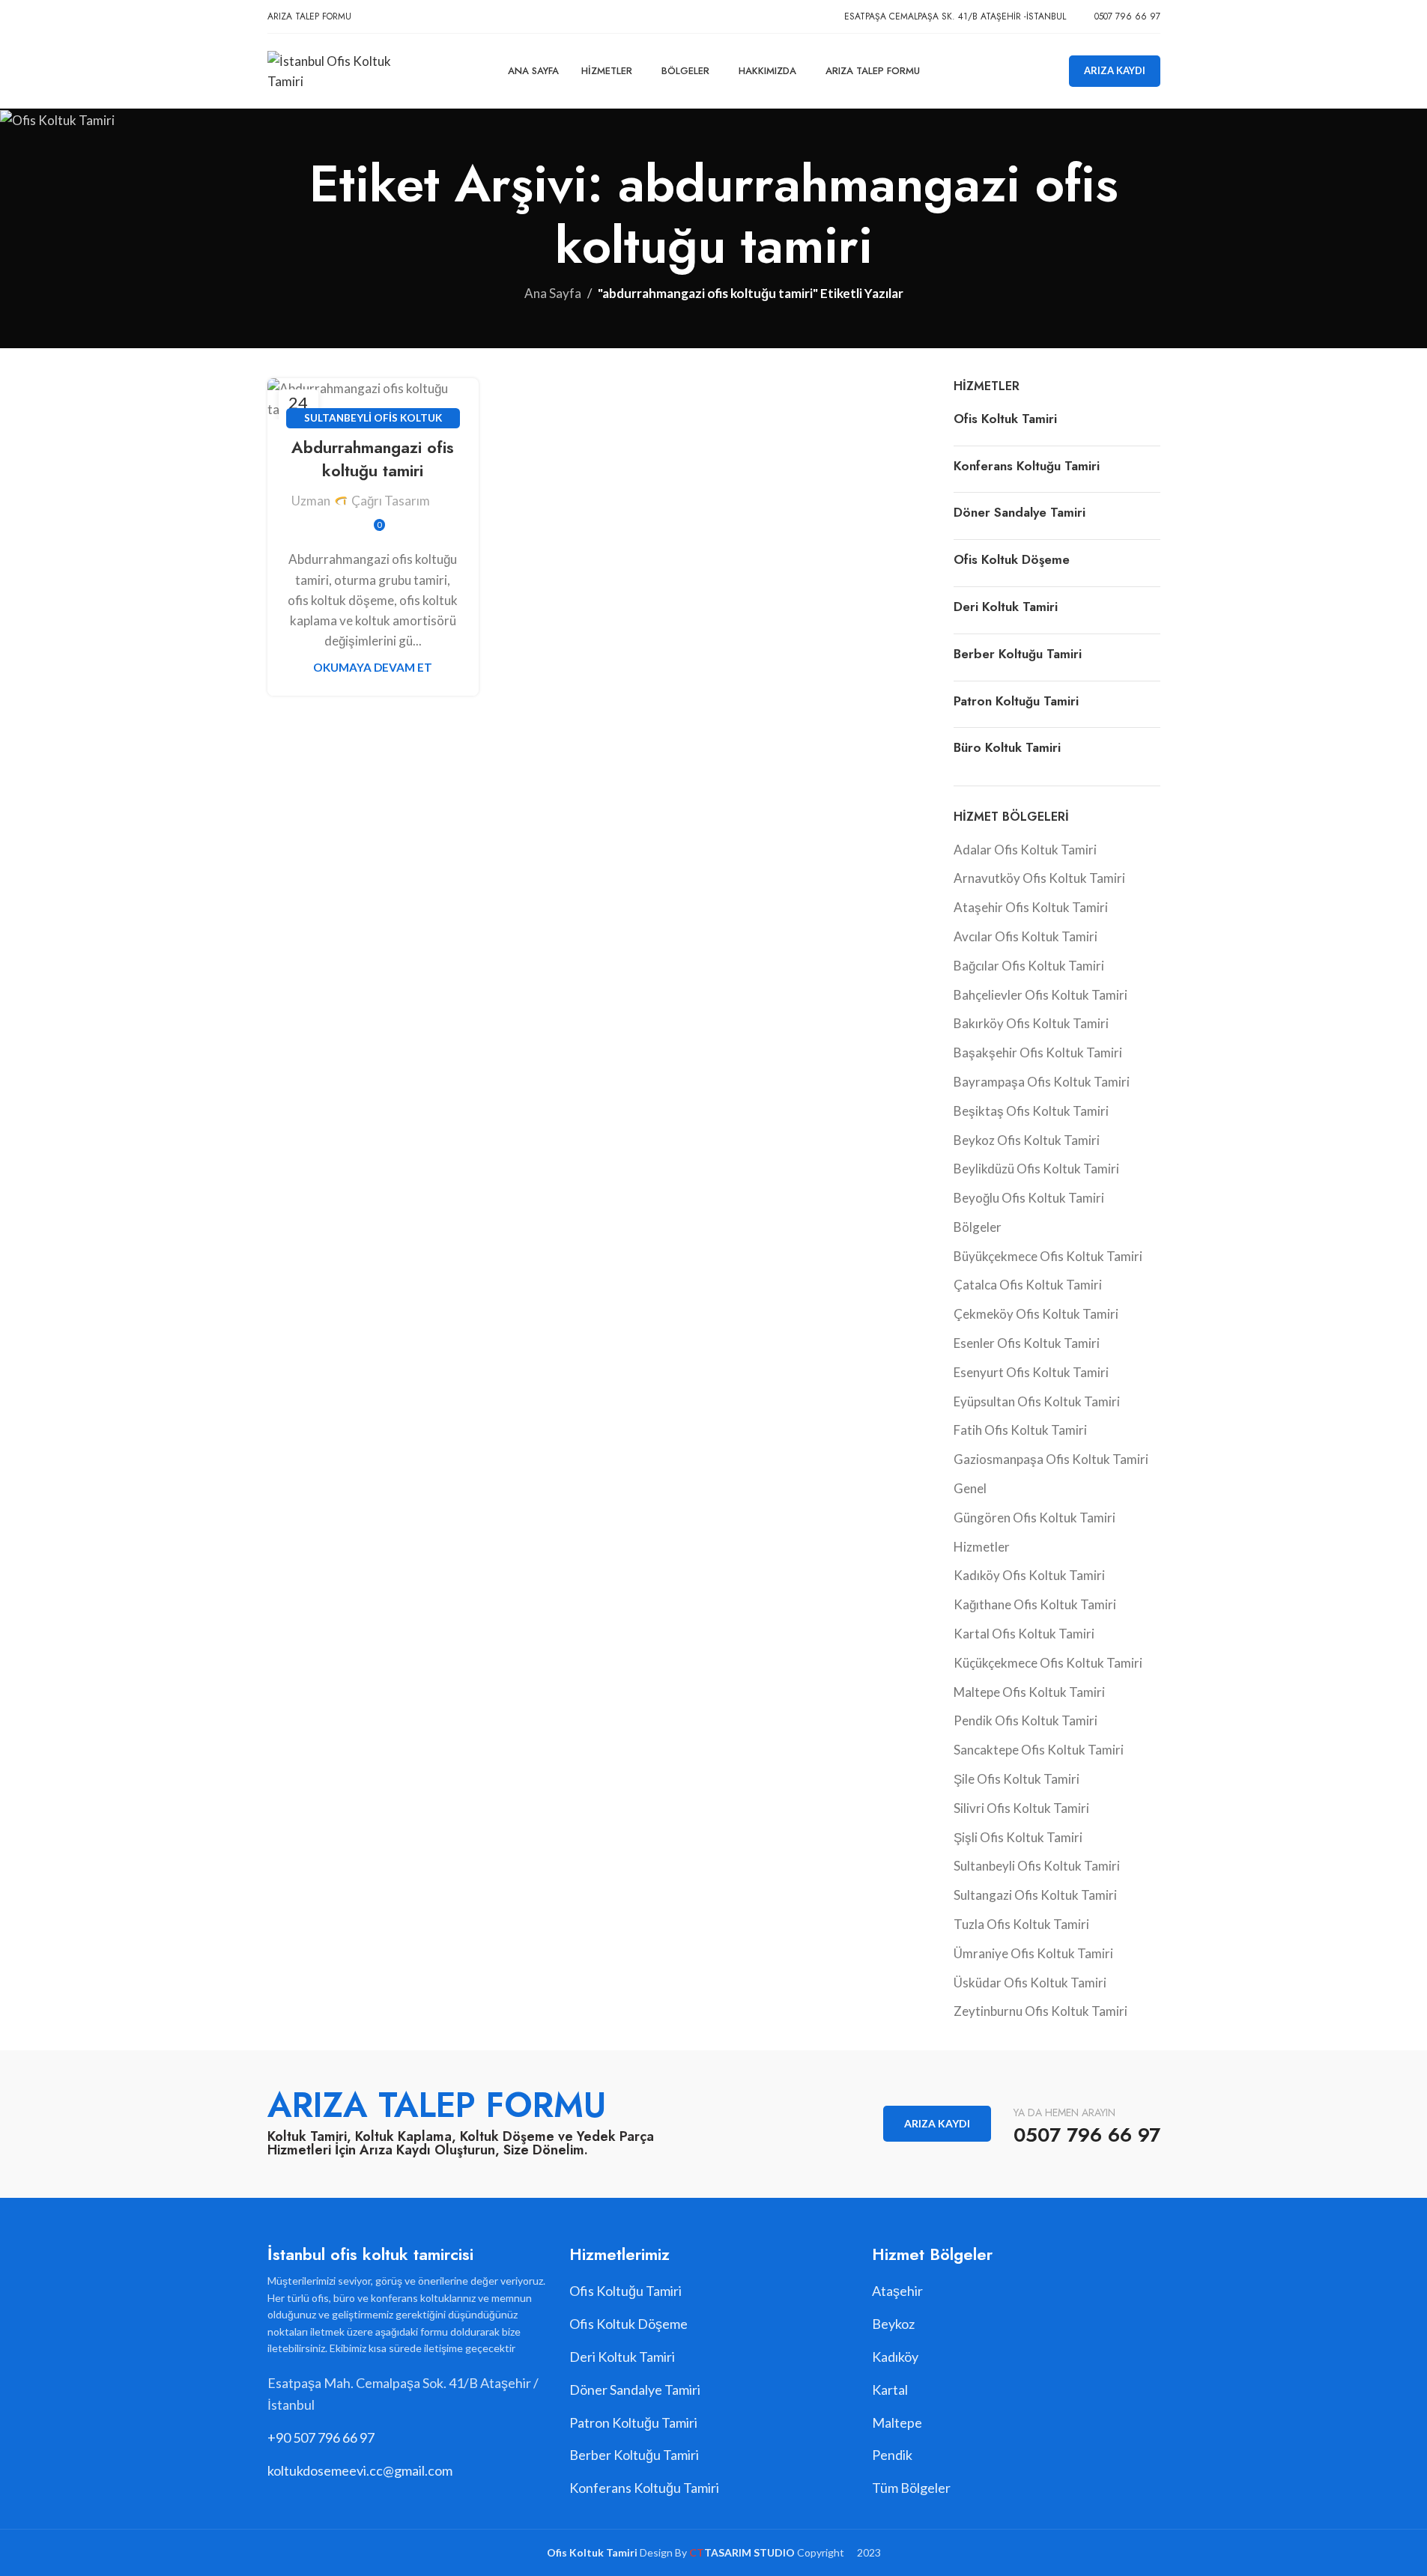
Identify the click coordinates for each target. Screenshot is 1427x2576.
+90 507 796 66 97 (321, 2437)
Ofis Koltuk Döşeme (1012, 559)
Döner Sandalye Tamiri (1019, 512)
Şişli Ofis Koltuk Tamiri (1018, 1837)
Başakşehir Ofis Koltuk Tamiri (1038, 1052)
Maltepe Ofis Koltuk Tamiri (1029, 1692)
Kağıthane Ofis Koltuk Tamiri (1035, 1604)
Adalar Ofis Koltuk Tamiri (1025, 850)
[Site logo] (348, 69)
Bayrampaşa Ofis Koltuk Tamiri (1042, 1082)
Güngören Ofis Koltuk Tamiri (1034, 1518)
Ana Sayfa (553, 293)
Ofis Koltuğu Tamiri (625, 2291)
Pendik (892, 2455)
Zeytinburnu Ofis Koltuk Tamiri (1040, 2011)
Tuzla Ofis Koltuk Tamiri (1021, 1924)
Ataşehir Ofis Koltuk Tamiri (1031, 907)
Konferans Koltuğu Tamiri (1027, 466)
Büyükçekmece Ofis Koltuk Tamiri (1048, 1256)
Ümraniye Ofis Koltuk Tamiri (1033, 1953)
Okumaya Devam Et (373, 667)
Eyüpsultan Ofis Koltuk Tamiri (1037, 1401)
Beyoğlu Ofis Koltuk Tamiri (1029, 1198)
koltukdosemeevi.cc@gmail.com (360, 2470)
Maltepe (897, 2422)
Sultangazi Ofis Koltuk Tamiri (1035, 1895)
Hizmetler (982, 1547)
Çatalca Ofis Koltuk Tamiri (1028, 1285)
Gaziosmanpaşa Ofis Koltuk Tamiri (1051, 1459)
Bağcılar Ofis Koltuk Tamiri (1029, 966)
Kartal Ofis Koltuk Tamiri (1024, 1634)
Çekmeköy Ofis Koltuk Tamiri (1036, 1314)
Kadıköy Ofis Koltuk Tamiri (1029, 1575)
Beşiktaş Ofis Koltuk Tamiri (1031, 1111)
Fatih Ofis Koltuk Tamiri (1020, 1430)
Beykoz (893, 2324)
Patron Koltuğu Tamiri (1016, 701)
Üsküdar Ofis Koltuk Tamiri (1030, 1983)
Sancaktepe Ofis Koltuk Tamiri (1039, 1750)
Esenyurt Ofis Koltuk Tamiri (1031, 1372)
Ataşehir (897, 2291)
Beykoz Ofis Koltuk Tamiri (1027, 1140)
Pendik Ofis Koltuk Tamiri (1025, 1720)
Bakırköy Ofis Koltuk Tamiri (1031, 1023)
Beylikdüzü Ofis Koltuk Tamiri (1036, 1169)
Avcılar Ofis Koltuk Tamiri (1025, 936)
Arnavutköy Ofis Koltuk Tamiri (1039, 878)
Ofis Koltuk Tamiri (1005, 419)
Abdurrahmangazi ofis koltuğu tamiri (373, 459)
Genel (970, 1488)
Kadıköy (895, 2357)
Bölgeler (978, 1227)
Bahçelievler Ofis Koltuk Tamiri (1040, 995)
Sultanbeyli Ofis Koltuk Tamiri (1037, 1866)
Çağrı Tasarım (391, 501)
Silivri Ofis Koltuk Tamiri (1021, 1808)
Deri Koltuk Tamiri (1006, 607)
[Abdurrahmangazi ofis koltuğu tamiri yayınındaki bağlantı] (373, 398)
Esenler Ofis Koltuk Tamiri (1027, 1343)
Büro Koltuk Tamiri (1007, 747)
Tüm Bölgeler (911, 2488)
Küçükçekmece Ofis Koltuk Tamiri (1048, 1663)
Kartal (890, 2390)
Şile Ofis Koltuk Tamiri (1017, 1779)
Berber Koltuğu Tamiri (1018, 654)
